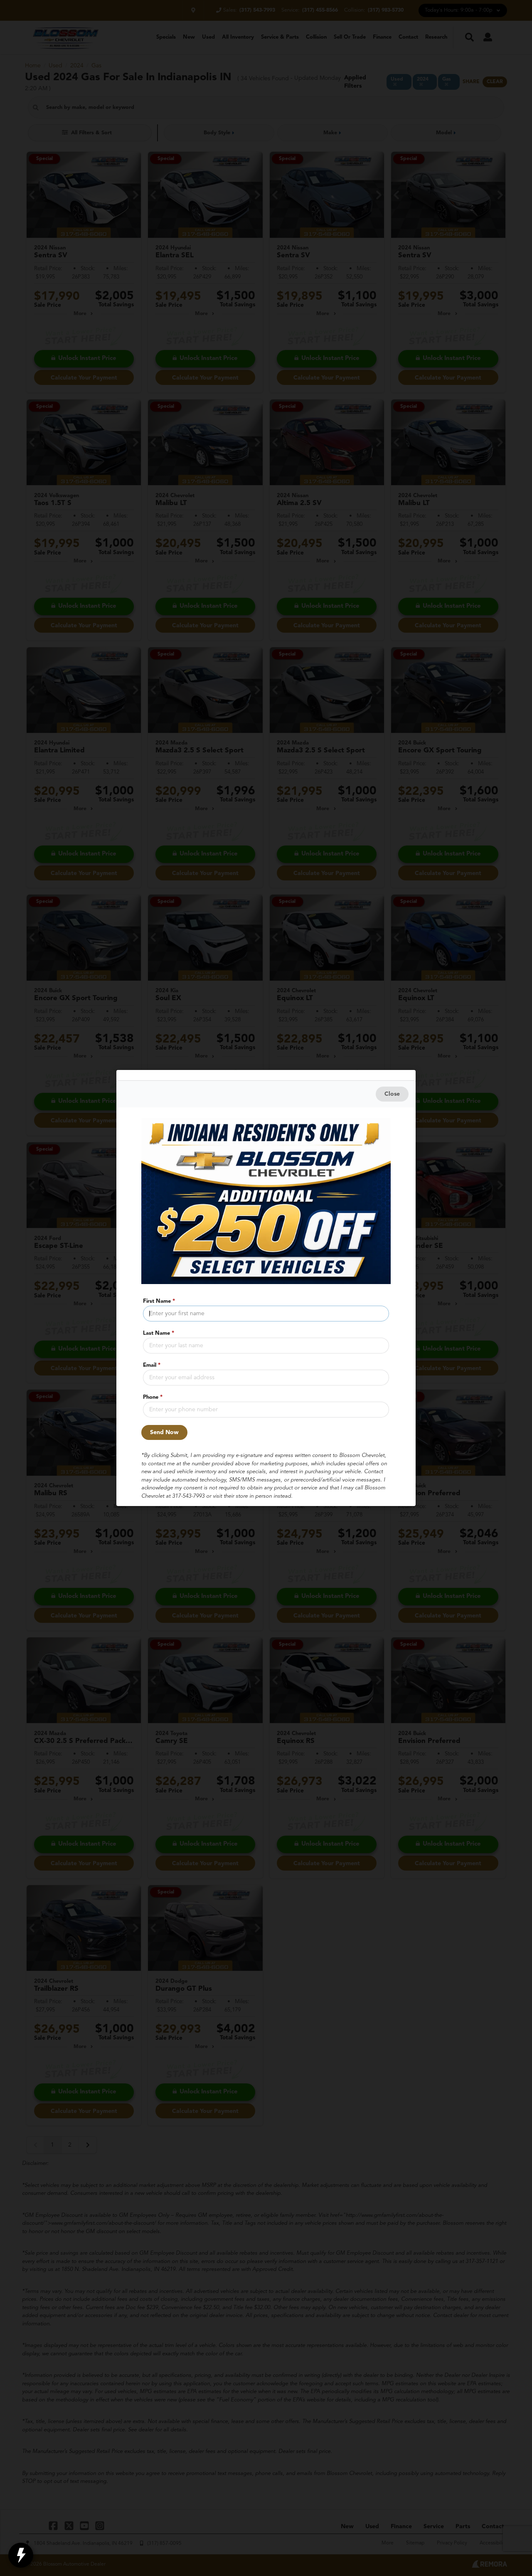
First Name (159, 1301)
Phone (153, 1397)
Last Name (159, 1333)
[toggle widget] (21, 2555)
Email (152, 1365)
